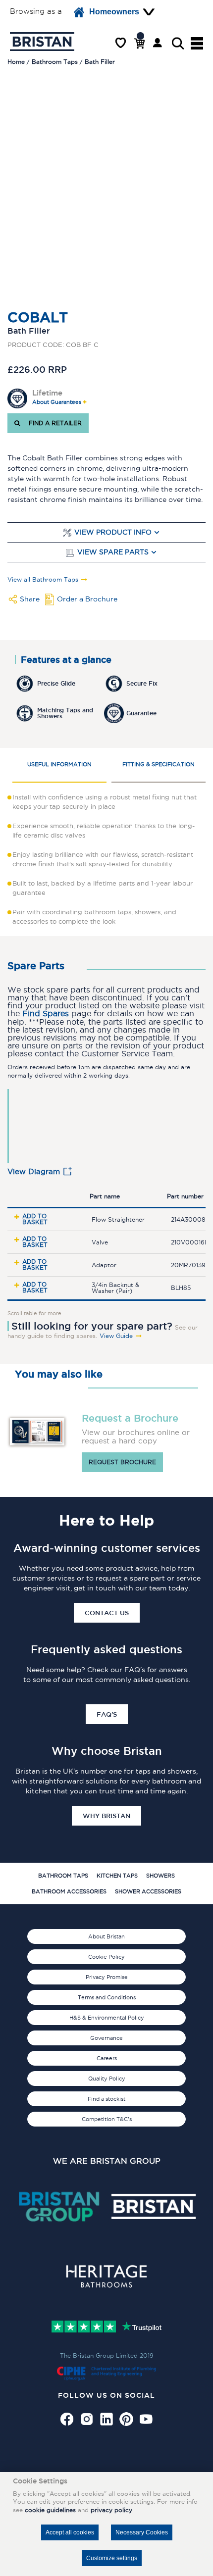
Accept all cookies (70, 2532)
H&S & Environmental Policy (107, 2018)
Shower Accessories (148, 1891)
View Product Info (113, 532)
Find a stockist (106, 2099)
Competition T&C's (107, 2119)
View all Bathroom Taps (43, 580)
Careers (107, 2058)
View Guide (116, 1336)
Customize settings (112, 2558)
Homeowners (114, 12)
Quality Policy (107, 2079)
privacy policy (111, 2510)
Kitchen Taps (117, 1876)
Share (30, 599)
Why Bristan (106, 1816)
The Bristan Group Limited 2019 (107, 2355)
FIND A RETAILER (53, 423)
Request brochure (122, 1462)
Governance (106, 2038)
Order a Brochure (87, 599)
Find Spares (46, 1014)
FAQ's (107, 1714)
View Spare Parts (113, 552)
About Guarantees (57, 402)
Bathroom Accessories (69, 1891)
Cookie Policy (106, 1957)
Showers (160, 1876)
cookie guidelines (50, 2510)
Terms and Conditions (107, 1997)
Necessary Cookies (142, 2532)
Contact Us (107, 1613)
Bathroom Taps (63, 1876)
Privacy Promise (107, 1977)
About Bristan (106, 1936)
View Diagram (34, 1171)
